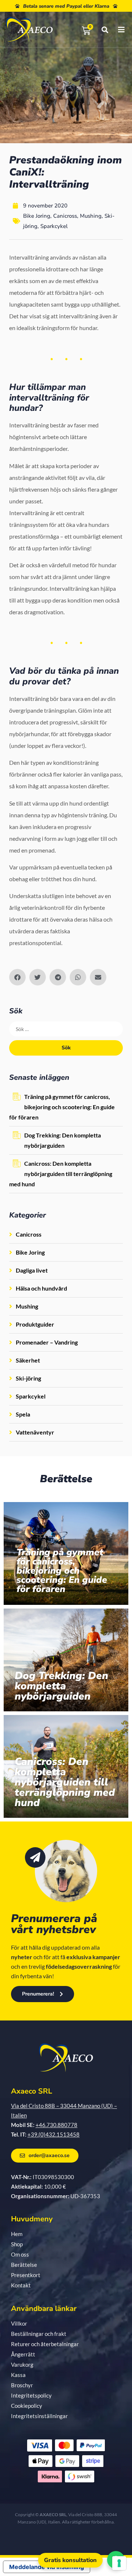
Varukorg (22, 2365)
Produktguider (35, 1324)
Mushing (91, 216)
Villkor (19, 2323)
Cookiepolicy (27, 2406)
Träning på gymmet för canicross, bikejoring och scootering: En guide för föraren (62, 1107)
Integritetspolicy (31, 2395)
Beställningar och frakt (39, 2334)
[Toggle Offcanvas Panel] (116, 30)
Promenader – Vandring (47, 1342)
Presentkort (26, 2275)
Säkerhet (28, 1360)
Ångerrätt (23, 2354)
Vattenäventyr (35, 1432)
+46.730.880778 (56, 2125)
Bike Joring (37, 216)
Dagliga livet (32, 1270)
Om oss (20, 2254)
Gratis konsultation (70, 2560)
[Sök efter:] (66, 1029)
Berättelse (24, 2265)
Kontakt (21, 2285)
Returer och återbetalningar (45, 2344)
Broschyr (22, 2385)
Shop (17, 2244)
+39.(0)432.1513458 (54, 2134)
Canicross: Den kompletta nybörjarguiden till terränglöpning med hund (61, 1174)
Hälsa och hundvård (41, 1288)
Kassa (18, 2375)
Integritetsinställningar (39, 2416)
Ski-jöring (28, 1378)
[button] (17, 977)
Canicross (65, 216)
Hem (17, 2234)
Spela (23, 1414)
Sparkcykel (54, 226)
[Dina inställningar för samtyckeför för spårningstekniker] (119, 2563)
